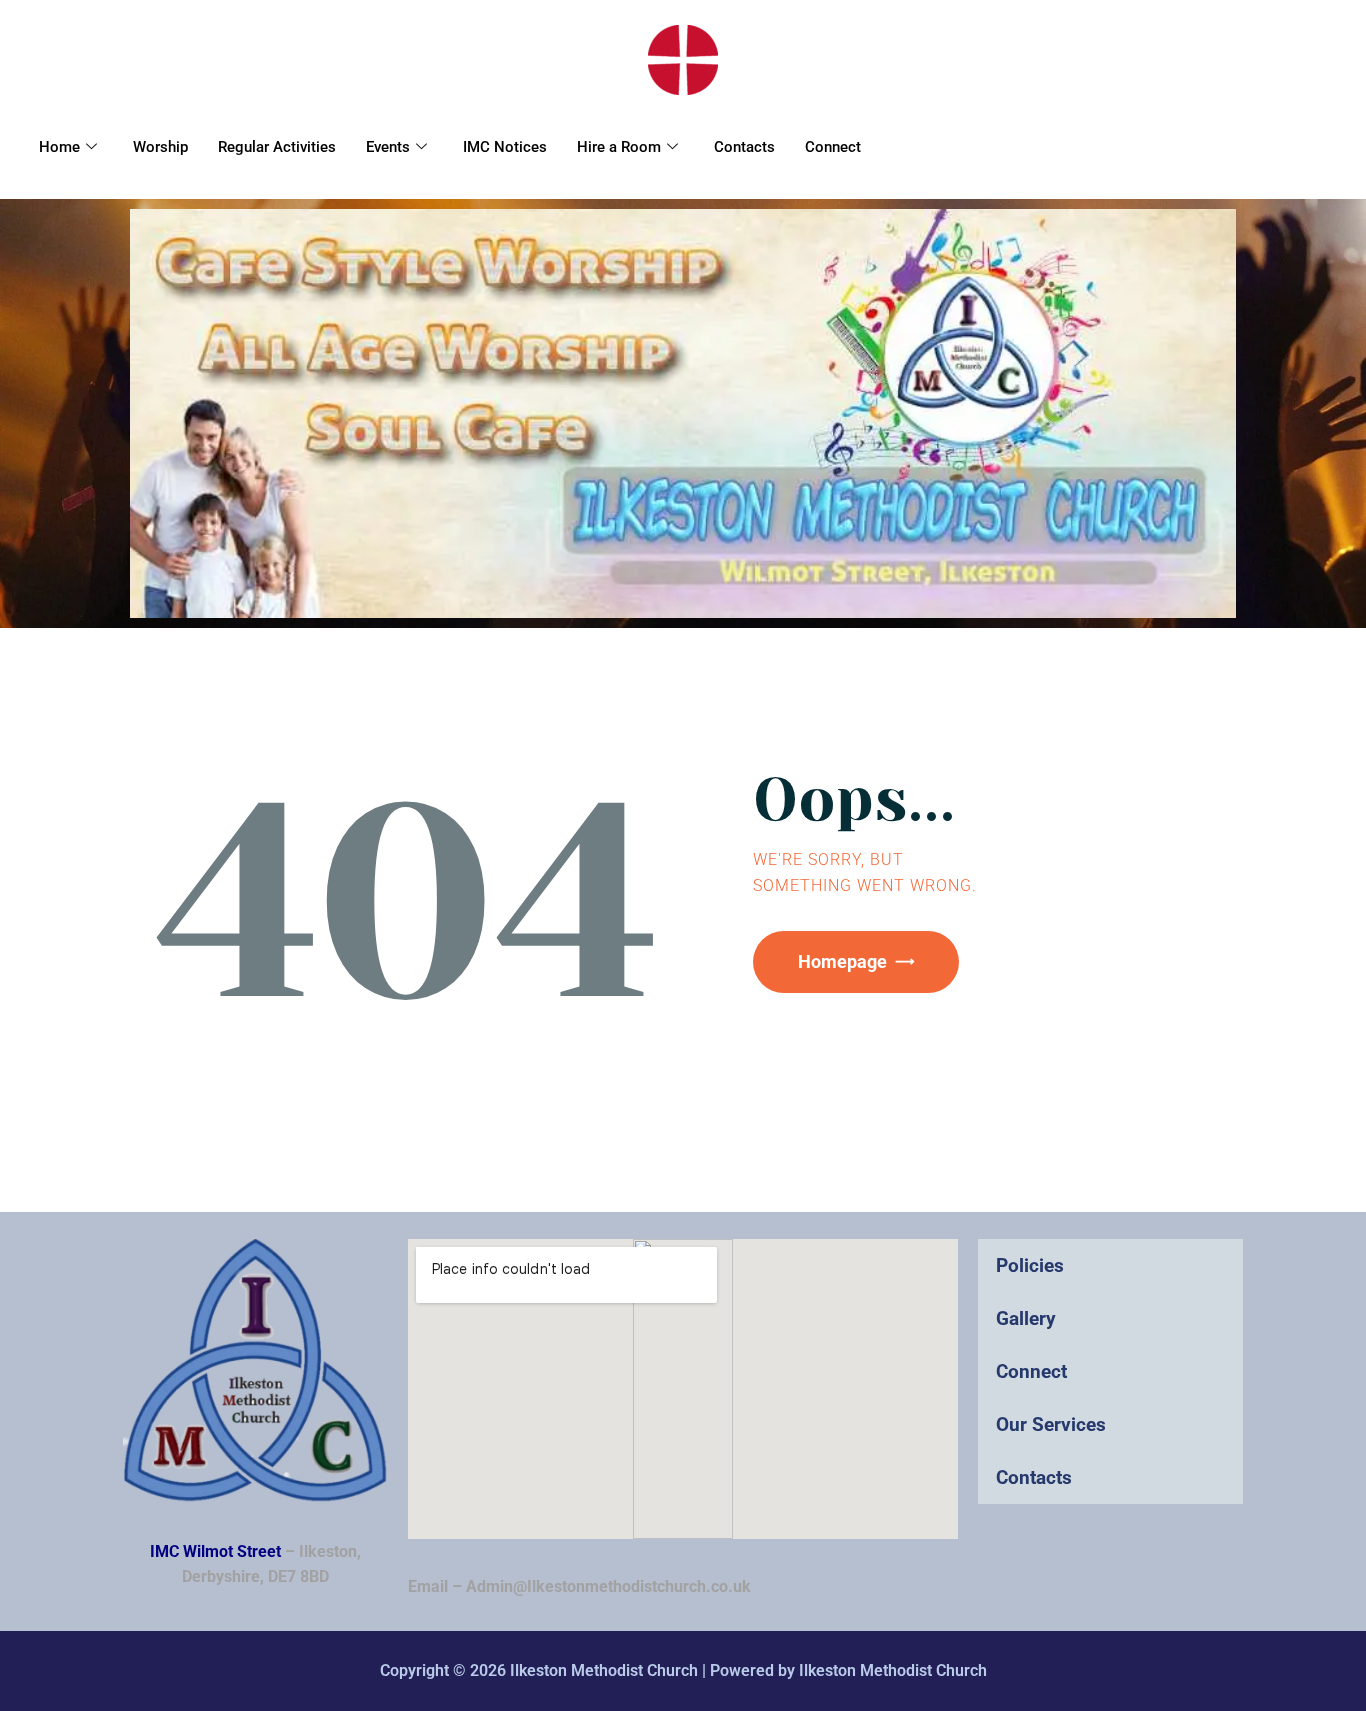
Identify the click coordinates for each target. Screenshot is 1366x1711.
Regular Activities (277, 147)
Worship (160, 147)
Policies (1030, 1265)
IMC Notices (505, 147)
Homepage (842, 961)
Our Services (1051, 1424)
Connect (833, 147)
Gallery (1026, 1318)
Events (388, 147)
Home (59, 147)
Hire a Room (619, 147)
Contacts (744, 147)
